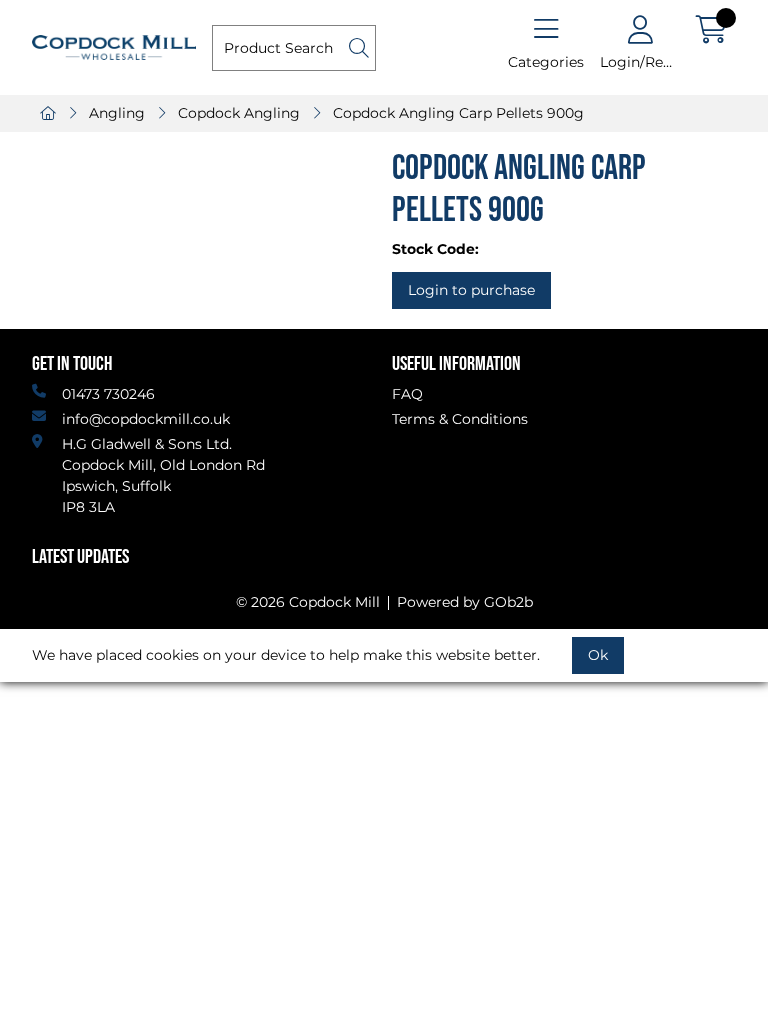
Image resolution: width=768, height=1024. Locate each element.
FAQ (407, 394)
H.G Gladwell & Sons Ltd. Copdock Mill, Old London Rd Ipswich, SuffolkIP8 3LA (163, 475)
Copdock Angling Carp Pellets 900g (458, 113)
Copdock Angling (239, 113)
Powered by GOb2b (465, 602)
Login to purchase (471, 290)
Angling (117, 113)
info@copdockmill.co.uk (146, 419)
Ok (598, 655)
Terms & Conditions (460, 419)
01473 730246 (108, 394)
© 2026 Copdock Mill (308, 602)
